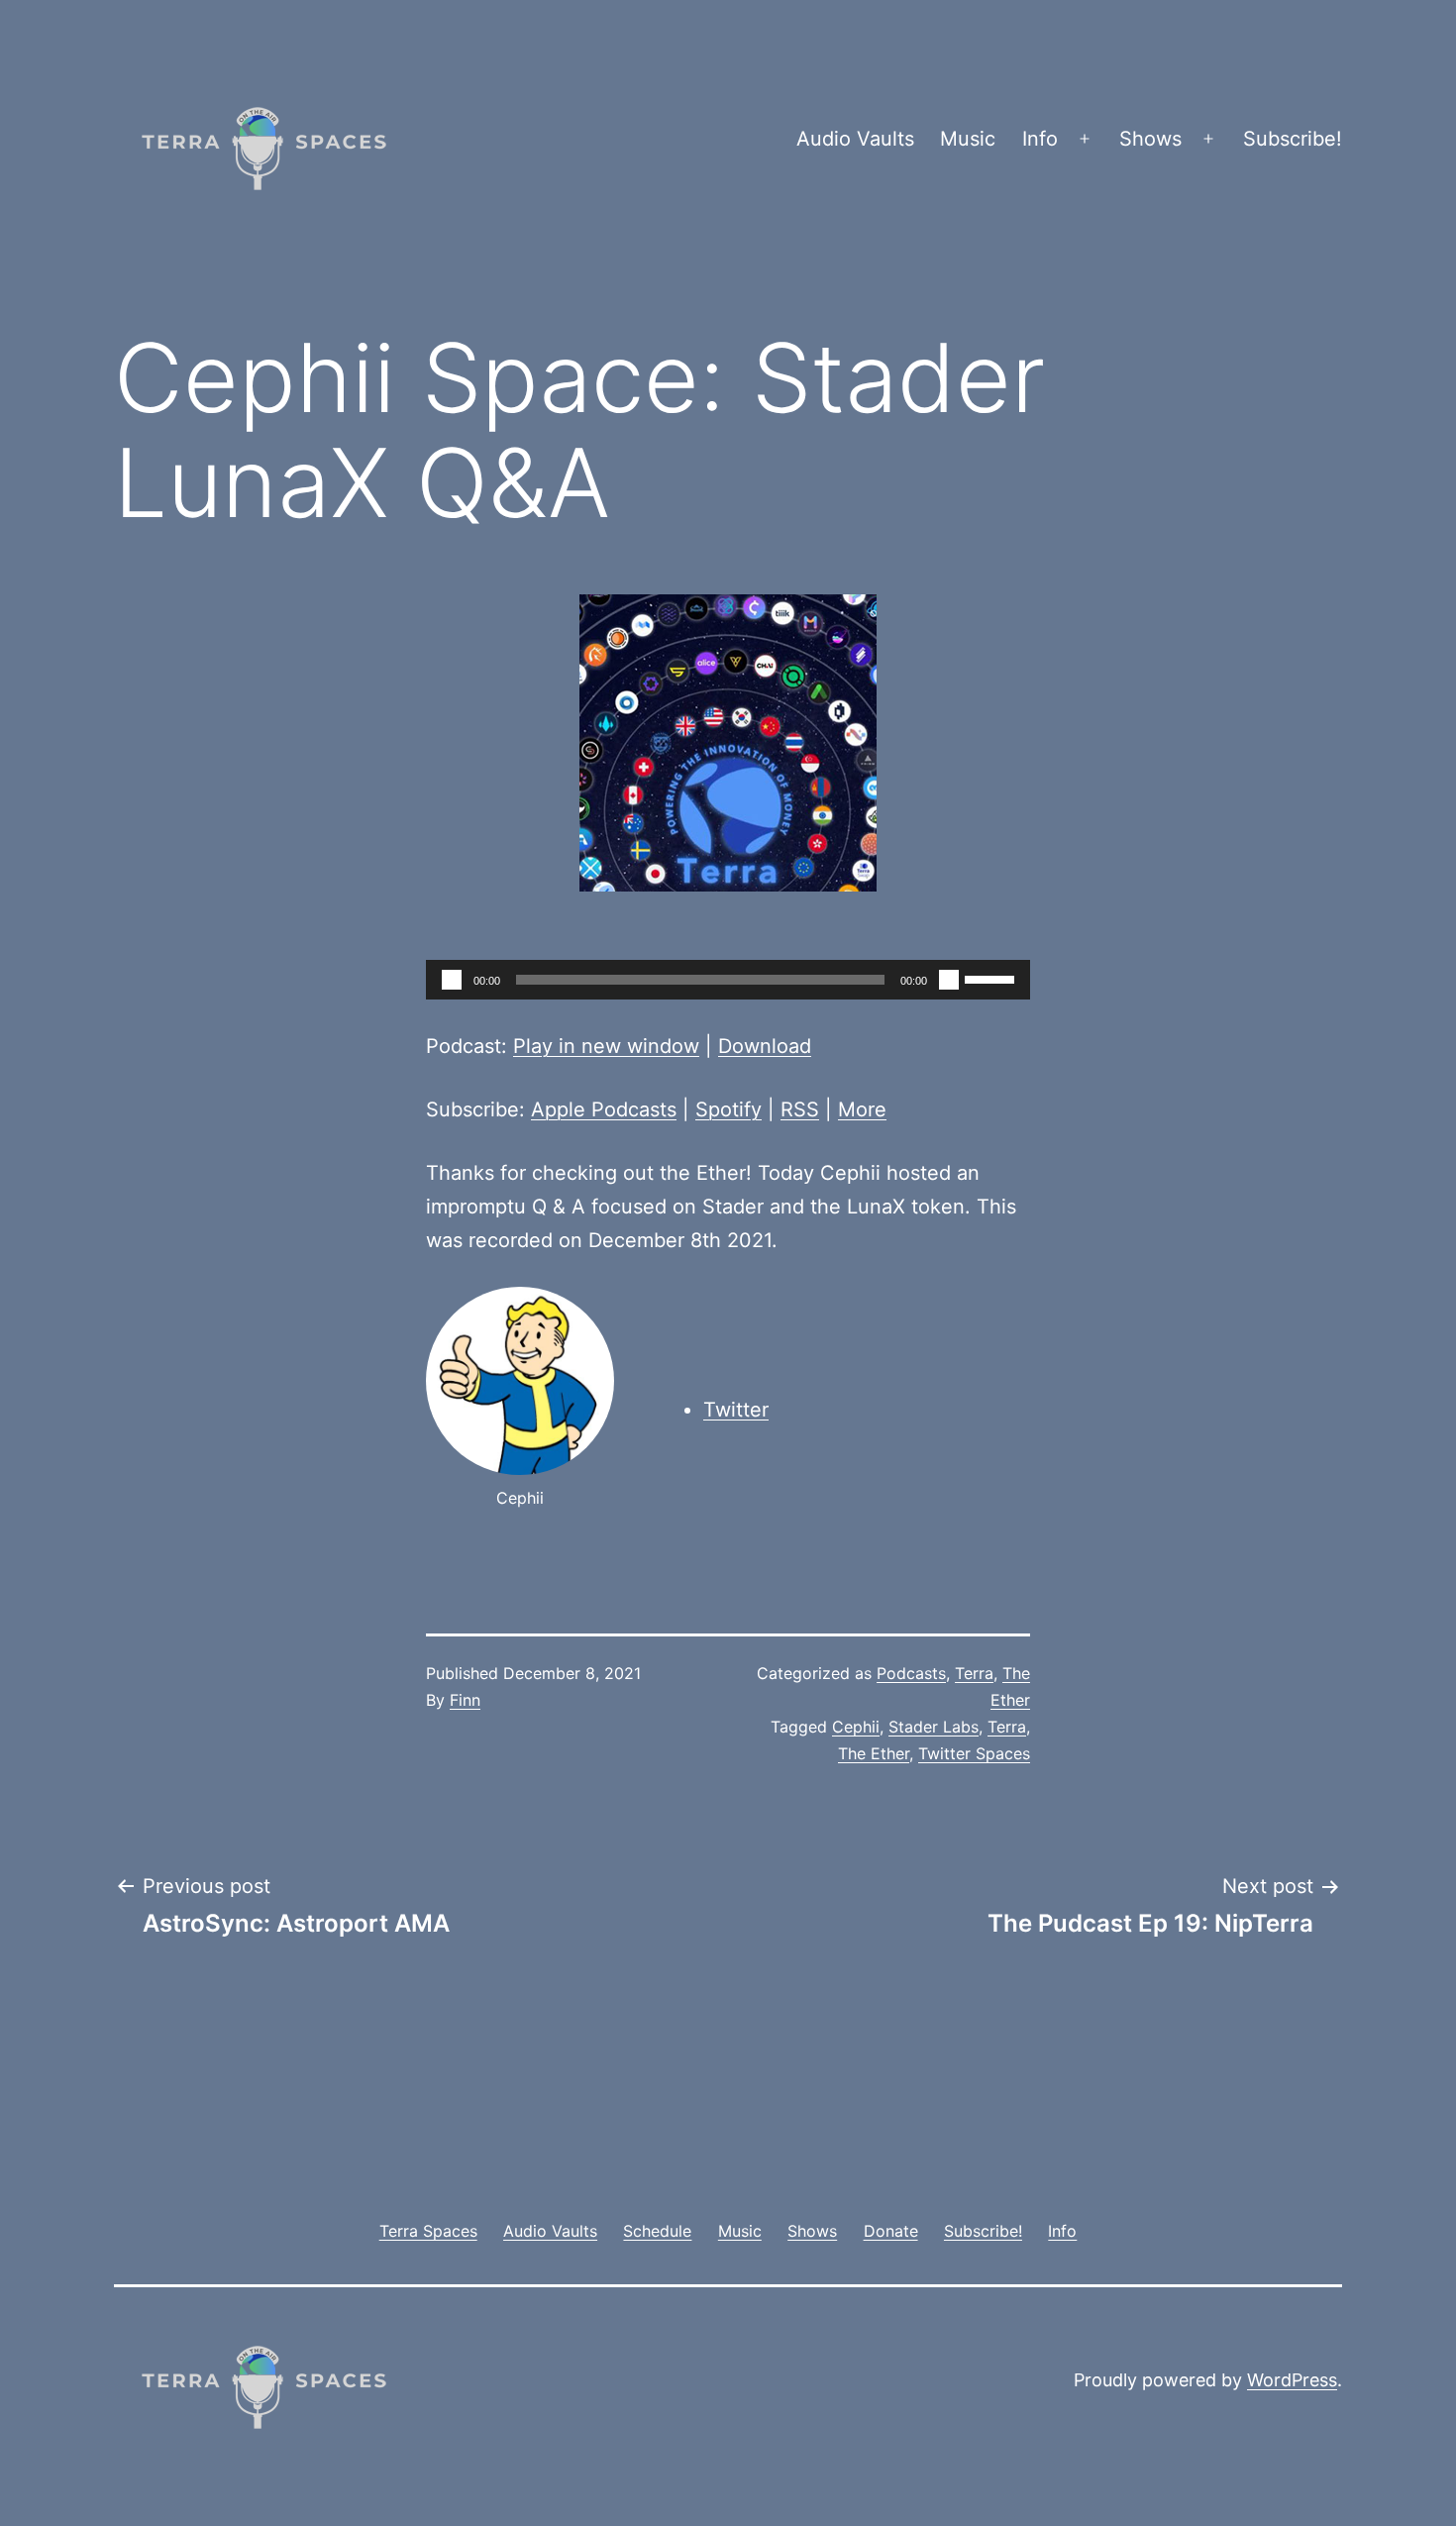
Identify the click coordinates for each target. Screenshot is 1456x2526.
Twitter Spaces (974, 1753)
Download (765, 1046)
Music (968, 139)
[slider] (992, 978)
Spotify (728, 1109)
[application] (728, 980)
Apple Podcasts (604, 1109)
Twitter (736, 1410)
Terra (974, 1673)
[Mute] (949, 980)
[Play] (452, 980)
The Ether (874, 1753)
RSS (800, 1109)
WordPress (1292, 2380)
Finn (465, 1700)
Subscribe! (1293, 139)
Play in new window (606, 1046)
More (862, 1109)
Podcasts (911, 1673)
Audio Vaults (855, 139)
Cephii (856, 1727)
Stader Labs (934, 1727)
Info (1040, 139)
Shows (1150, 139)
